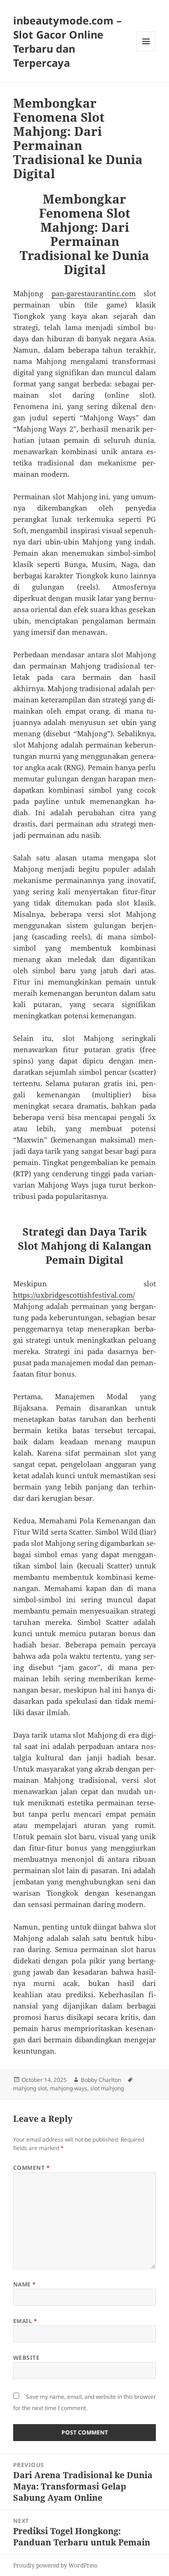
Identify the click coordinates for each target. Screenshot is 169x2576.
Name (25, 2284)
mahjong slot (30, 2088)
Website (26, 2358)
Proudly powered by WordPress (55, 2565)
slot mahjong (107, 2088)
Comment (31, 2168)
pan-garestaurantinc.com (94, 293)
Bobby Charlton (101, 2080)
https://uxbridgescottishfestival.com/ (74, 1295)
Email (25, 2321)
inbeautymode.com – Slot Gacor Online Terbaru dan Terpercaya (67, 41)
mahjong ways (69, 2088)
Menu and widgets (146, 51)
